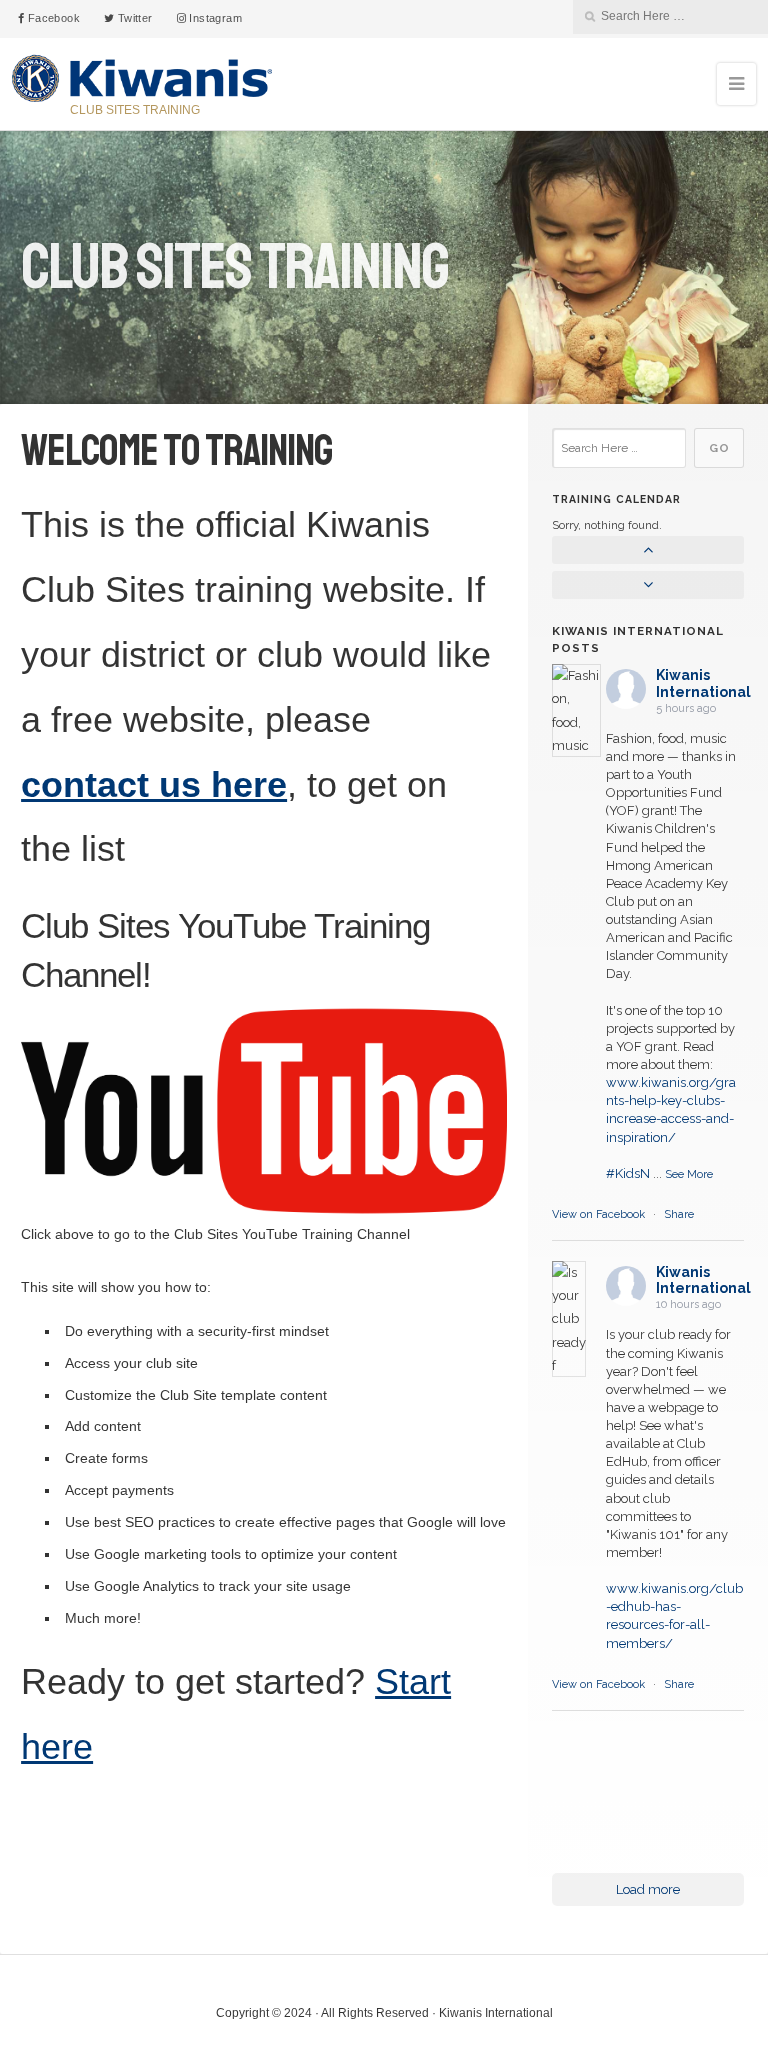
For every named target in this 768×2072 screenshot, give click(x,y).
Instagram (214, 18)
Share (679, 1214)
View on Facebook (600, 1214)
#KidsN (628, 1173)
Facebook (52, 18)
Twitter (133, 18)
